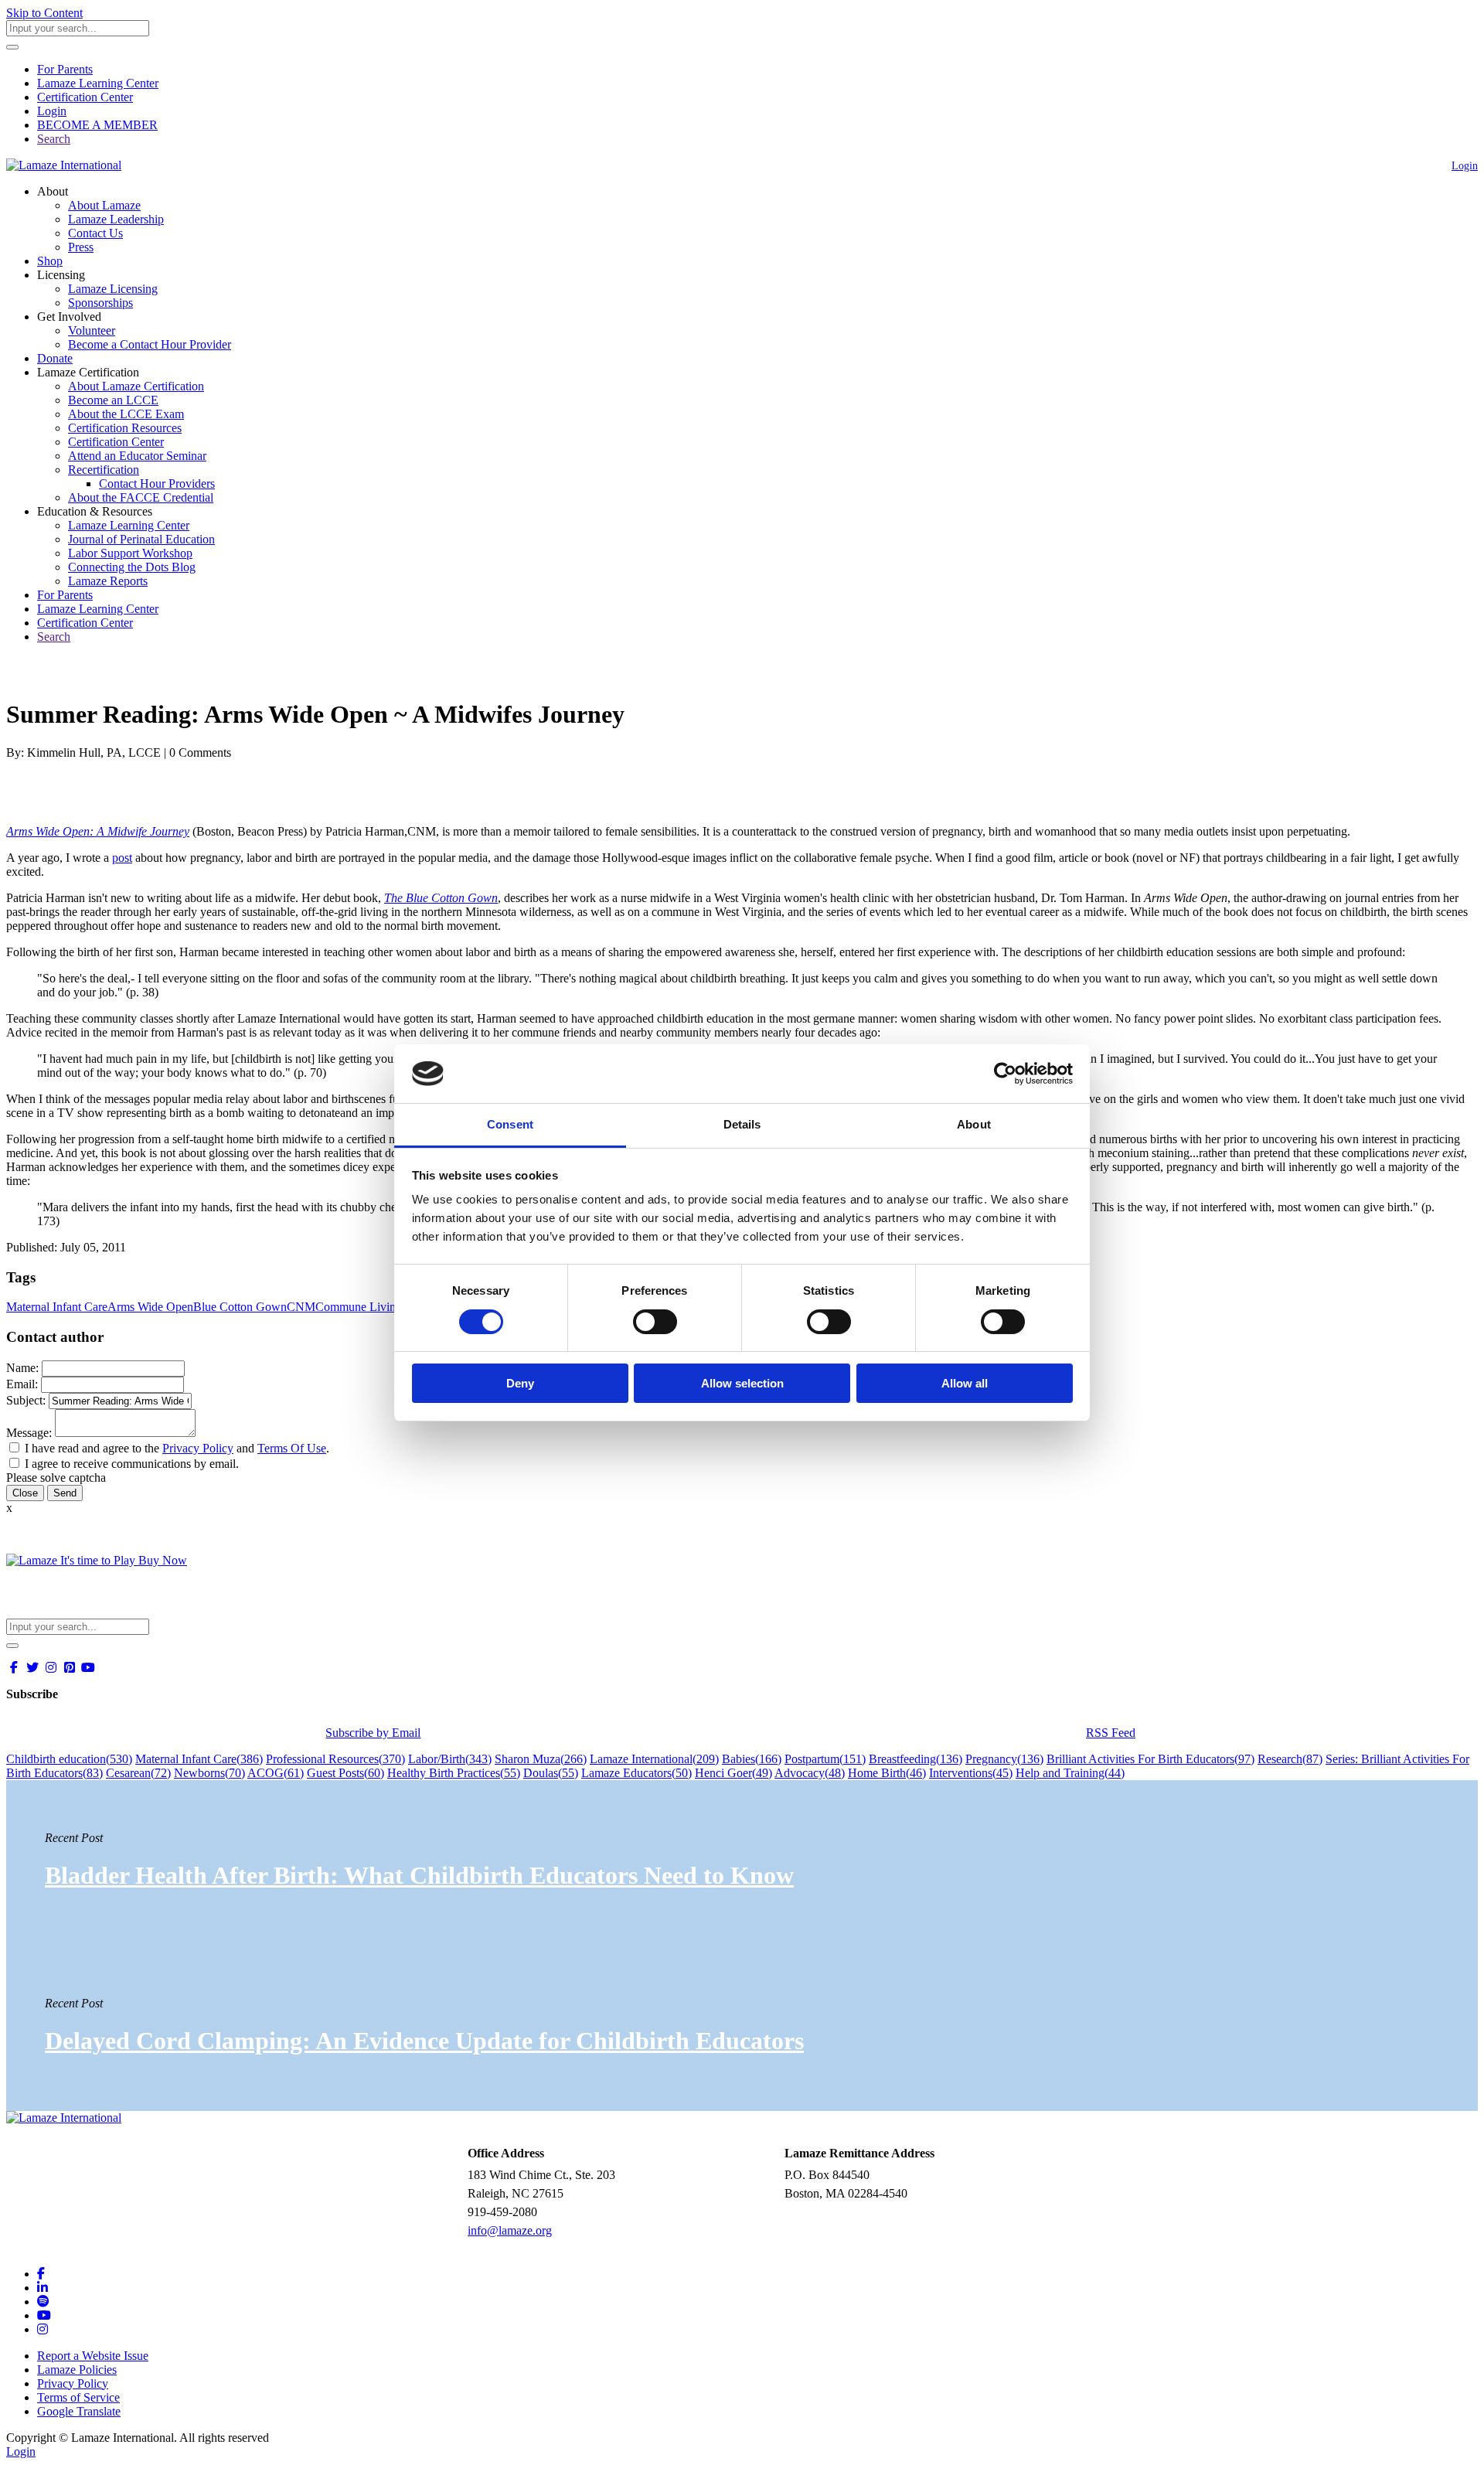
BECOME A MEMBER (97, 125)
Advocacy (810, 1773)
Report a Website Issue (93, 2356)
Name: (22, 1368)
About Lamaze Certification (136, 386)
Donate (55, 358)
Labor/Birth (450, 1759)
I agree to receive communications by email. (132, 1464)
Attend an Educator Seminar (137, 456)
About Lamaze (104, 205)
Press (81, 247)
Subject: (26, 1400)
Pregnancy (1004, 1759)
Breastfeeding (916, 1759)
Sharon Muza (541, 1759)
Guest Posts (345, 1773)
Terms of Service (78, 2397)
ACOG (276, 1773)
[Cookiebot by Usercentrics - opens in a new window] (1005, 1074)
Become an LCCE (113, 400)
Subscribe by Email (373, 1733)
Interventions (971, 1773)
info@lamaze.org (510, 2230)
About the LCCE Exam (126, 414)
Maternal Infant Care (57, 1307)
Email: (22, 1384)
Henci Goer (733, 1773)
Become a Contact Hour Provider (150, 344)
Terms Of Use (292, 1448)
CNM (301, 1307)
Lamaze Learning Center (98, 83)
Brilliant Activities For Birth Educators (1150, 1759)
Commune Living (359, 1307)
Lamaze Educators (636, 1773)
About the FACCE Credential (141, 497)
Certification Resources (125, 428)
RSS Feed (1111, 1733)
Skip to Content (44, 13)
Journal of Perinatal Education (141, 539)
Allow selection (742, 1383)
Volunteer (92, 330)
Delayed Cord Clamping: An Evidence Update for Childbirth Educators (424, 2041)
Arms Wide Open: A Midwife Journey (98, 831)
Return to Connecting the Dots (90, 677)
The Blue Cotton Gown (441, 898)
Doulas (551, 1773)
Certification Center (85, 97)
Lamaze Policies (77, 2370)
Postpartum (825, 1759)
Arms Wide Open (150, 1307)
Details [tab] (742, 1124)
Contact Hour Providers (157, 483)
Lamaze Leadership (116, 219)
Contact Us (95, 233)
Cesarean (138, 1773)
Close (25, 1493)
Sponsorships (100, 303)
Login (52, 111)
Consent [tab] (510, 1124)
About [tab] (974, 1124)
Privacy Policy (198, 1448)
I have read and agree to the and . (177, 1448)
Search (54, 139)
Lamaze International (654, 1759)
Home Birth (887, 1773)
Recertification (104, 470)
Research (1290, 1759)
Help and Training (1070, 1773)
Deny (520, 1383)
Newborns (209, 1773)
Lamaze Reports (108, 581)
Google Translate (79, 2411)
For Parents (65, 69)
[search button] (12, 47)
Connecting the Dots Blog (132, 567)
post (122, 858)
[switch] (655, 1322)
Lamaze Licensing (113, 289)
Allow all (965, 1383)
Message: (29, 1433)
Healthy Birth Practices (454, 1773)
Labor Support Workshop (130, 553)
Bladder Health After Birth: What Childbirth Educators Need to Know (419, 1875)
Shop (50, 261)
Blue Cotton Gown (240, 1307)
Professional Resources (335, 1759)
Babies (752, 1759)
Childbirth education (69, 1759)
